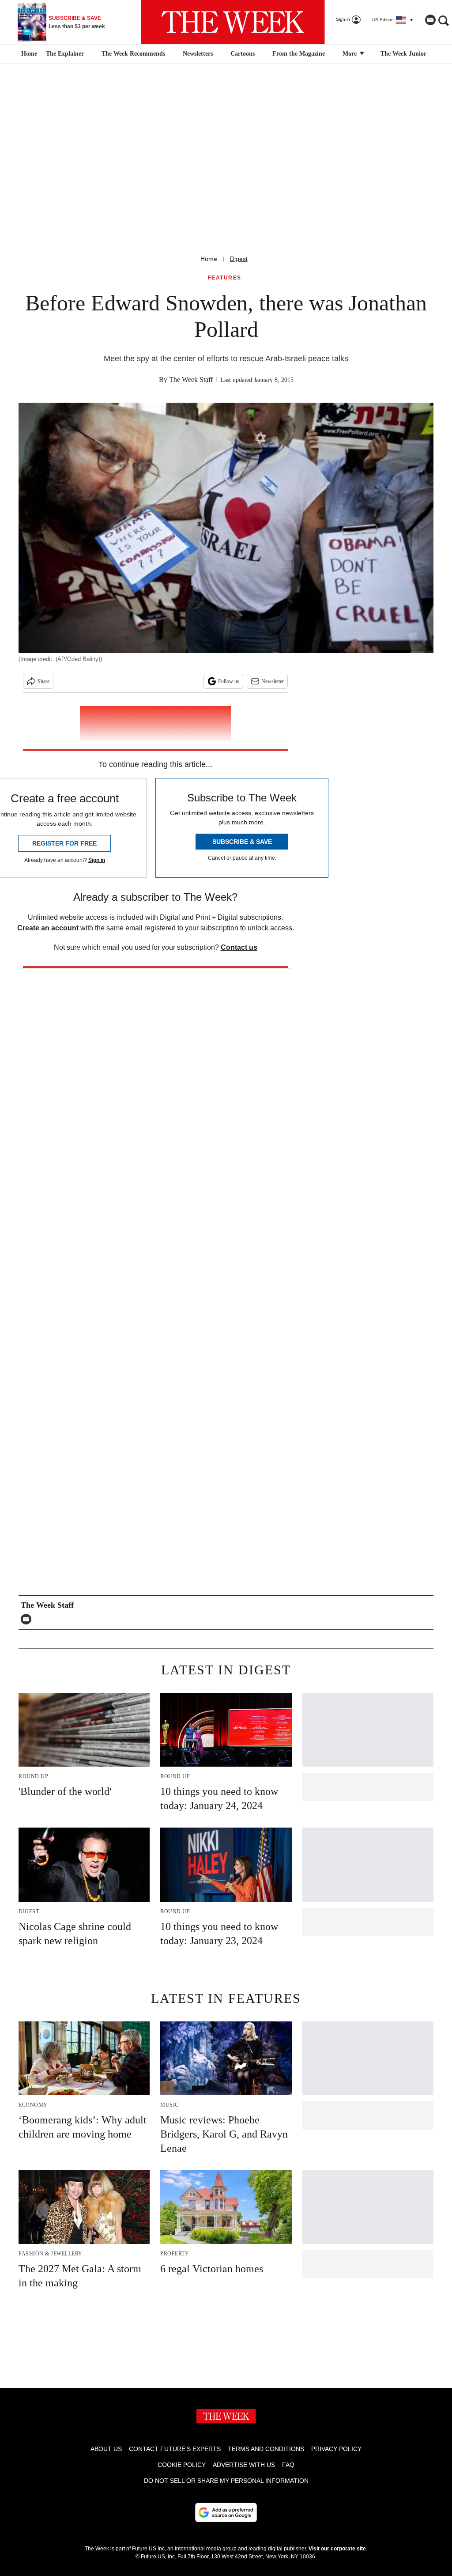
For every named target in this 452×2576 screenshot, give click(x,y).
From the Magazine (299, 54)
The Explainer (65, 54)
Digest (239, 259)
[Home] (28, 54)
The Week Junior (403, 54)
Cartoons (243, 54)
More (350, 54)
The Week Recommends (133, 54)
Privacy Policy (336, 2449)
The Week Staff (191, 380)
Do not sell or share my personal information (226, 2481)
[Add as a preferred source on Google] (226, 2512)
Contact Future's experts (175, 2449)
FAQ (288, 2465)
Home (209, 259)
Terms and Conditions (266, 2449)
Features (225, 278)
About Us (106, 2449)
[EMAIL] (28, 1619)
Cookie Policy (182, 2465)
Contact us (239, 947)
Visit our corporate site (337, 2549)
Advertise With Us (244, 2465)
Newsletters (198, 54)
